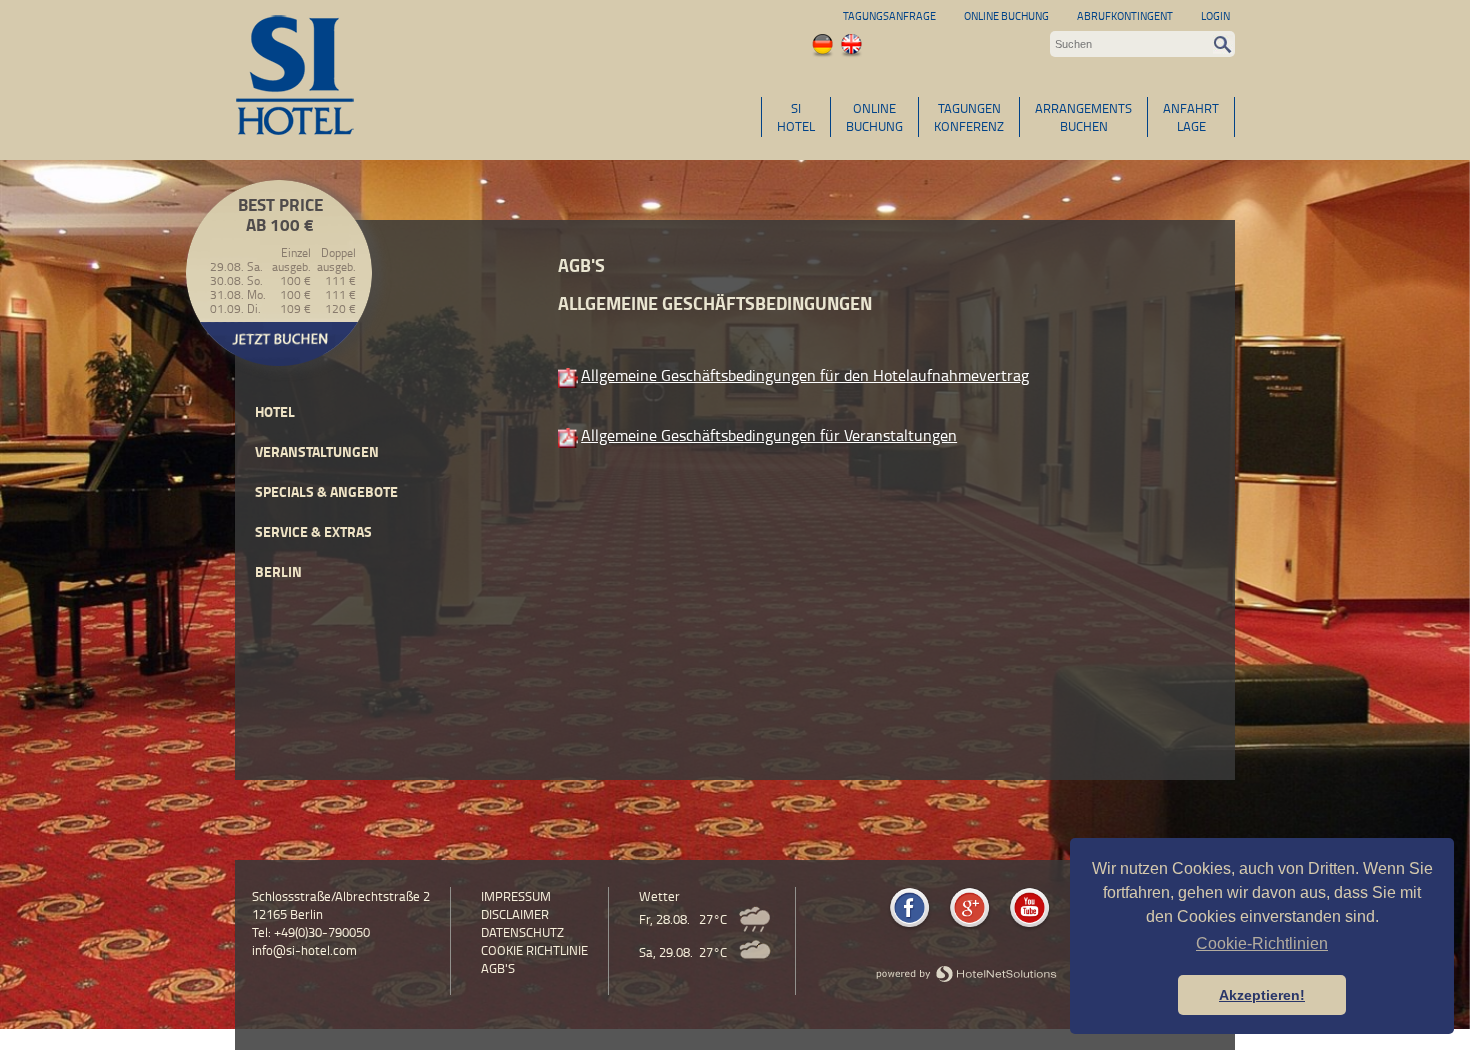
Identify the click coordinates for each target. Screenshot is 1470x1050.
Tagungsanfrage (889, 15)
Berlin (278, 571)
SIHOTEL (796, 117)
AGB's (498, 968)
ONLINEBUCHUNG (874, 117)
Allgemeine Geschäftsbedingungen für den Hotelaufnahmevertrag (805, 375)
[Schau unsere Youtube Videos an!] (1029, 927)
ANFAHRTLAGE (1191, 117)
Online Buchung (1006, 15)
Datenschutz (522, 932)
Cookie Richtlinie (534, 950)
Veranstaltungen (317, 451)
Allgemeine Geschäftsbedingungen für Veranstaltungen (769, 435)
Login (1215, 15)
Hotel (275, 411)
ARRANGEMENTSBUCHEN (1083, 117)
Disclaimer (515, 914)
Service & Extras (313, 531)
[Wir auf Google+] (969, 927)
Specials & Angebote (326, 491)
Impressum (516, 896)
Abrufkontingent (1125, 15)
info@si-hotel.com (304, 950)
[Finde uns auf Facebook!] (909, 927)
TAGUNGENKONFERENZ (969, 117)
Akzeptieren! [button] (1262, 995)
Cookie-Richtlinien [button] (1262, 943)
